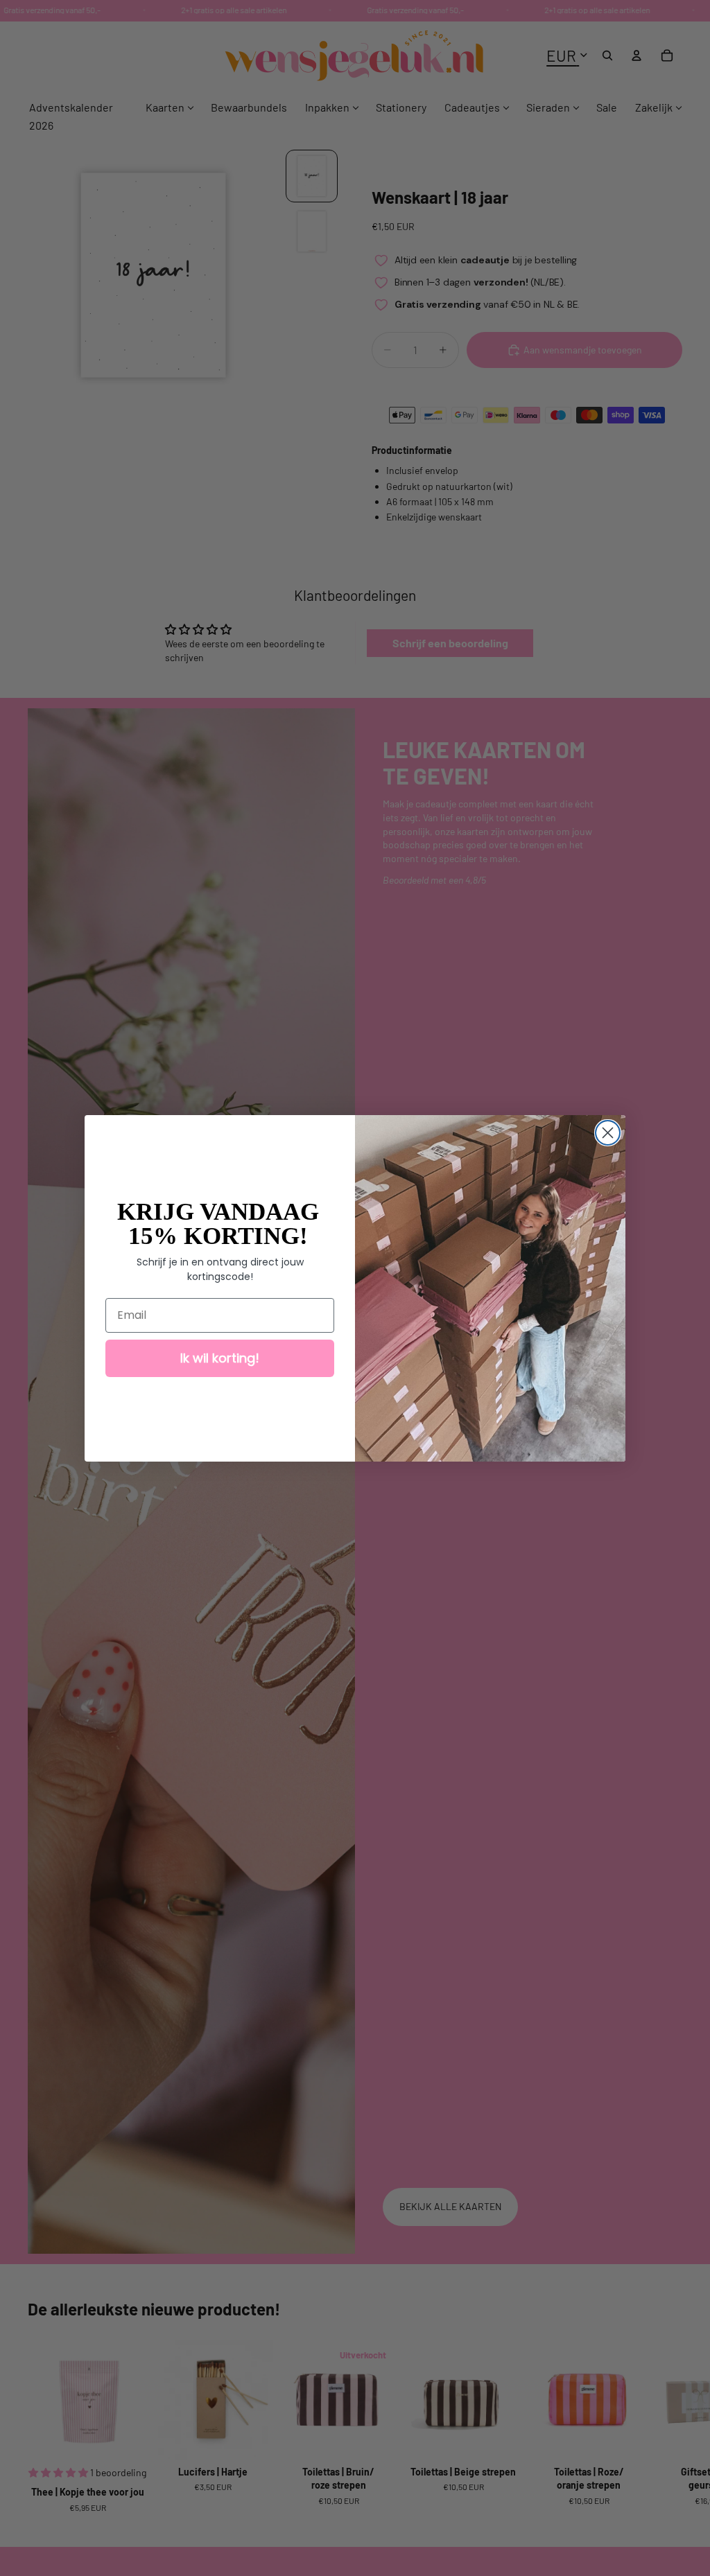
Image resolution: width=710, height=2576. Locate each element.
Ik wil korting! (220, 1358)
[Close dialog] (608, 1133)
